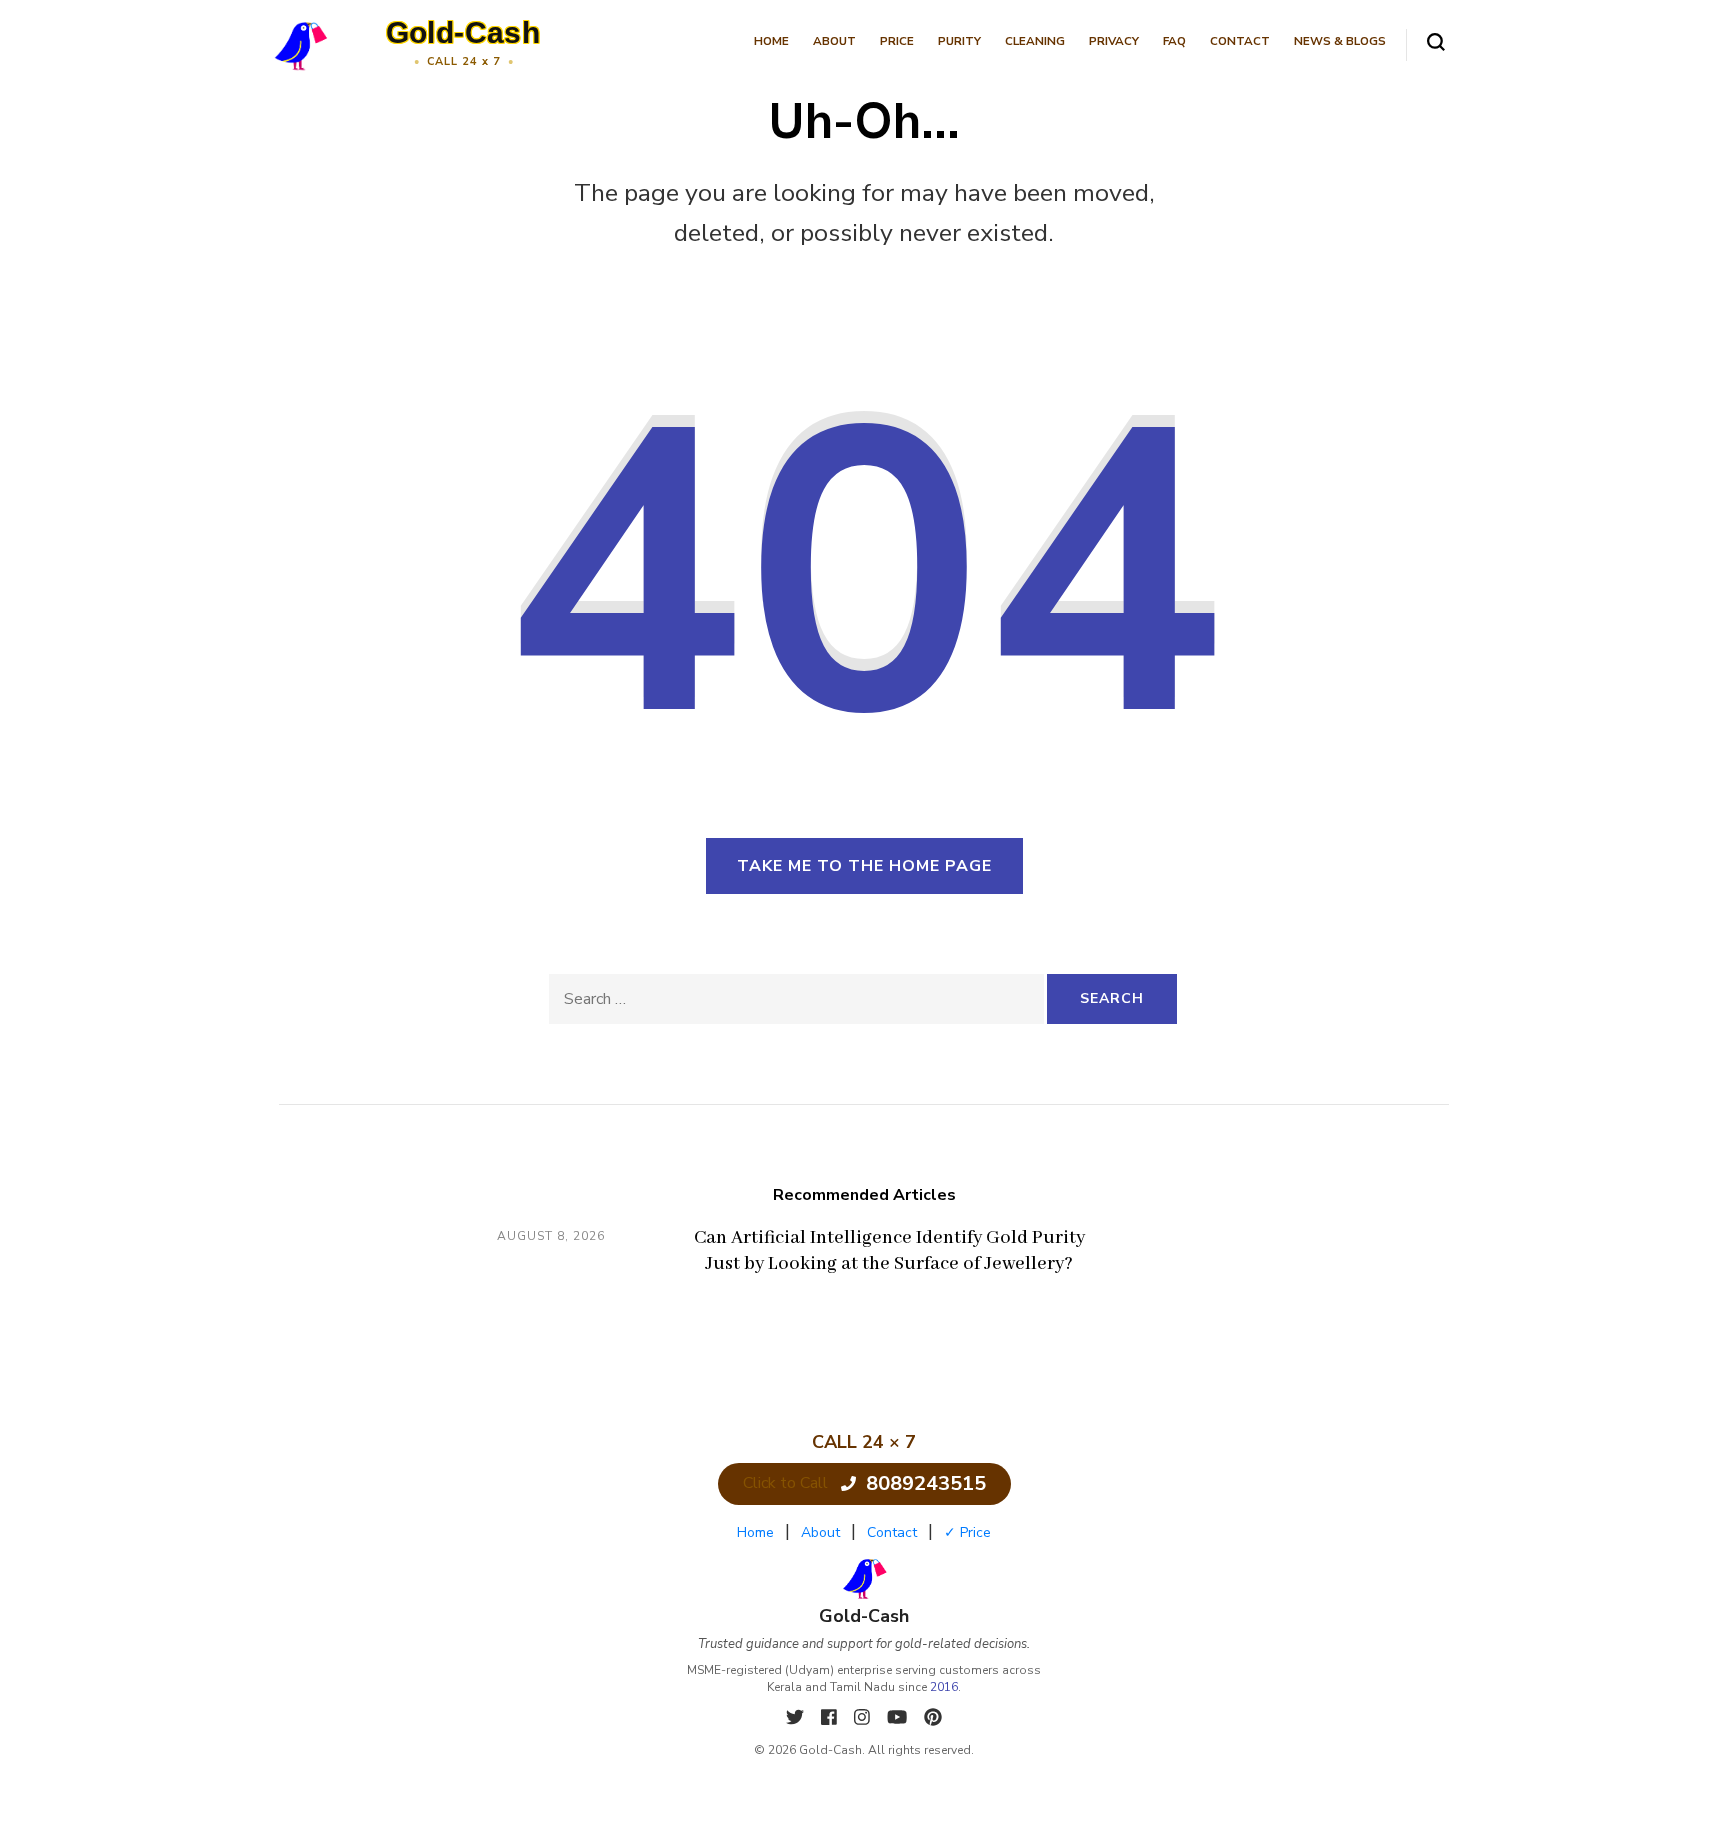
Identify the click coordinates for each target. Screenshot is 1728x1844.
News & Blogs (1340, 41)
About (834, 41)
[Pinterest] (933, 1718)
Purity (959, 41)
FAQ (1174, 41)
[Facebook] (831, 1718)
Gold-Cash (463, 32)
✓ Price (967, 1532)
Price (897, 41)
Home (771, 41)
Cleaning (1035, 41)
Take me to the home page (864, 866)
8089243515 (926, 1483)
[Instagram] (864, 1718)
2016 (944, 1687)
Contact (1240, 41)
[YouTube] (899, 1718)
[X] (797, 1718)
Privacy (1114, 41)
